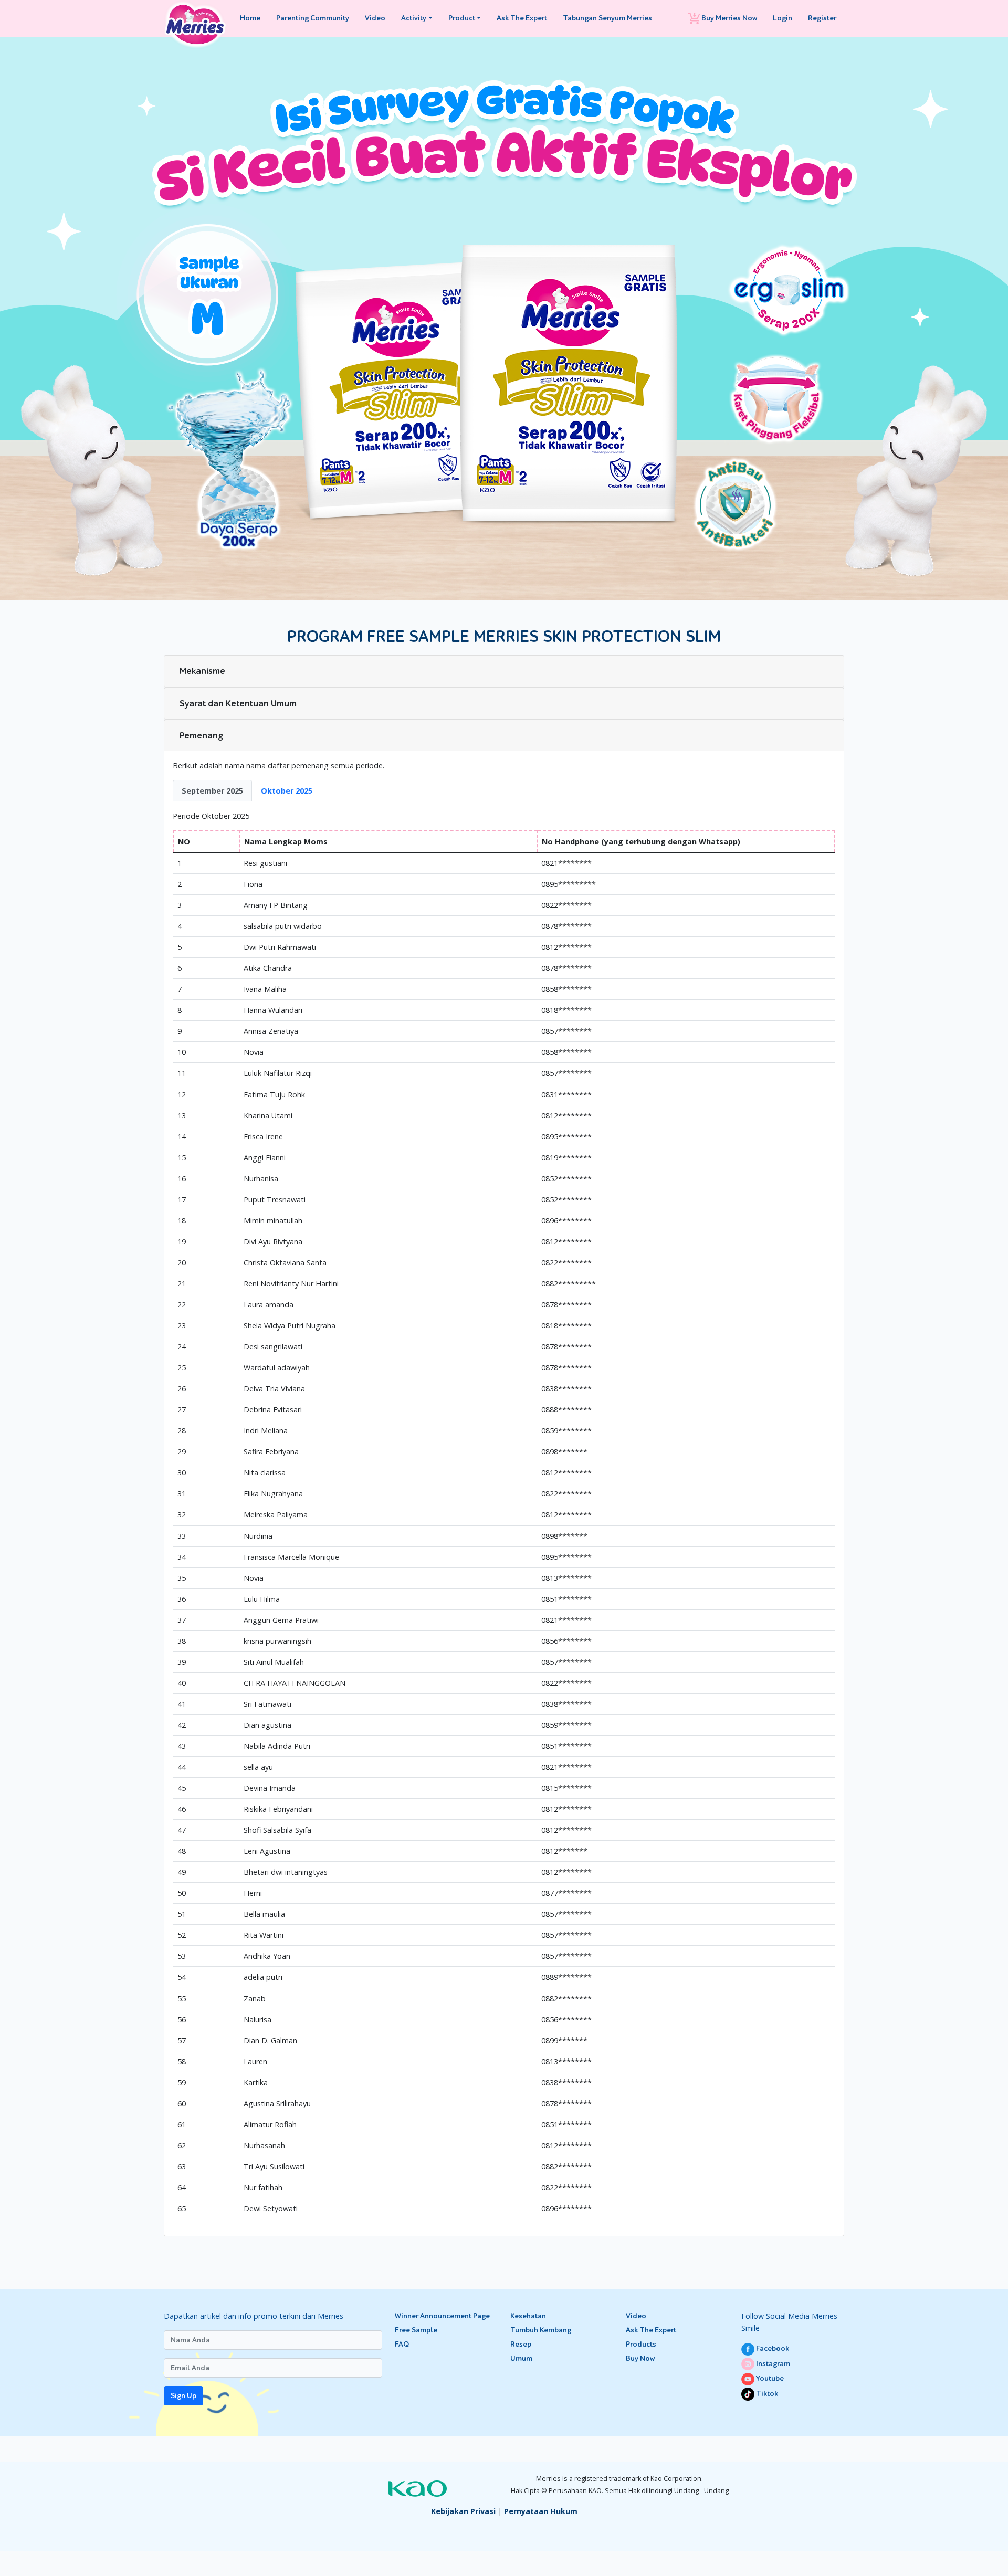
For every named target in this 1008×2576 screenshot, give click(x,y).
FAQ (402, 2344)
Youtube (769, 2378)
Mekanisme (202, 671)
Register (822, 18)
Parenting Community (313, 18)
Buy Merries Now (728, 18)
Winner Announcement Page (442, 2316)
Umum (521, 2358)
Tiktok (766, 2394)
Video (375, 18)
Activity (414, 18)
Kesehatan (528, 2316)
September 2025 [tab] (212, 791)
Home (250, 18)
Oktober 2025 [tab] (287, 791)
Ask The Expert (522, 18)
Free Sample (416, 2330)
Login (783, 18)
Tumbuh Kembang (541, 2330)
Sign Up (183, 2396)
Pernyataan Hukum (541, 2511)
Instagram (772, 2364)
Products (641, 2344)
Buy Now (640, 2358)
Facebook (772, 2348)
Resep (521, 2344)
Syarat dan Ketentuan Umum (238, 703)
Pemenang (202, 735)
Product (462, 18)
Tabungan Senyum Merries (607, 18)
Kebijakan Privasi (463, 2511)
